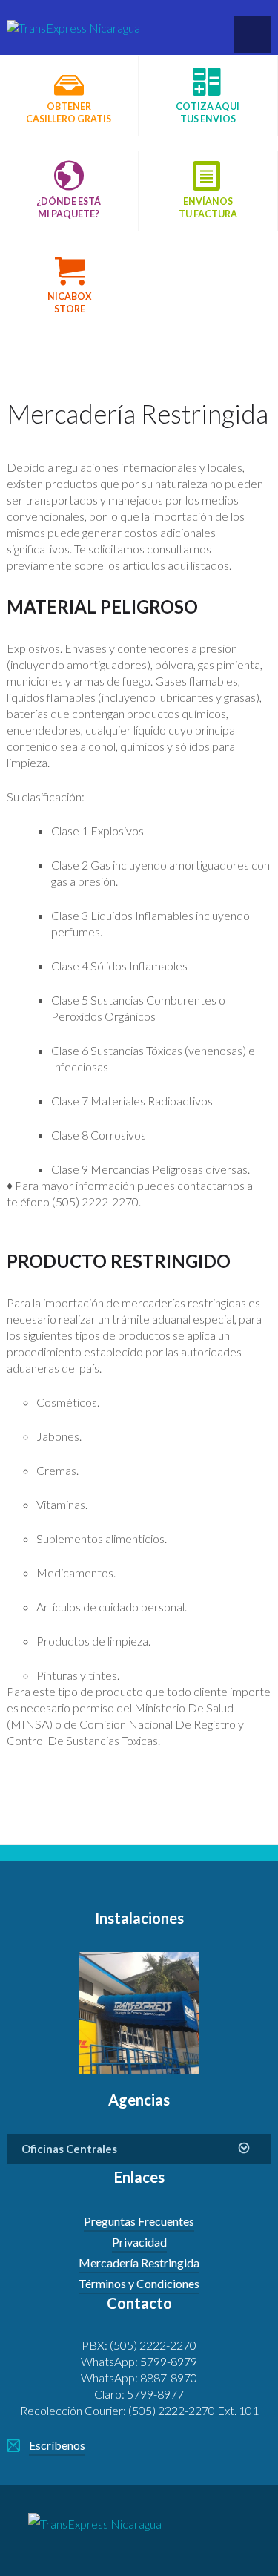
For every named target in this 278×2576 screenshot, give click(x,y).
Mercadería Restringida (139, 2263)
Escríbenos (57, 2445)
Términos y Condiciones (139, 2283)
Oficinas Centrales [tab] (69, 2149)
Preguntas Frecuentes (139, 2221)
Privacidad (139, 2242)
